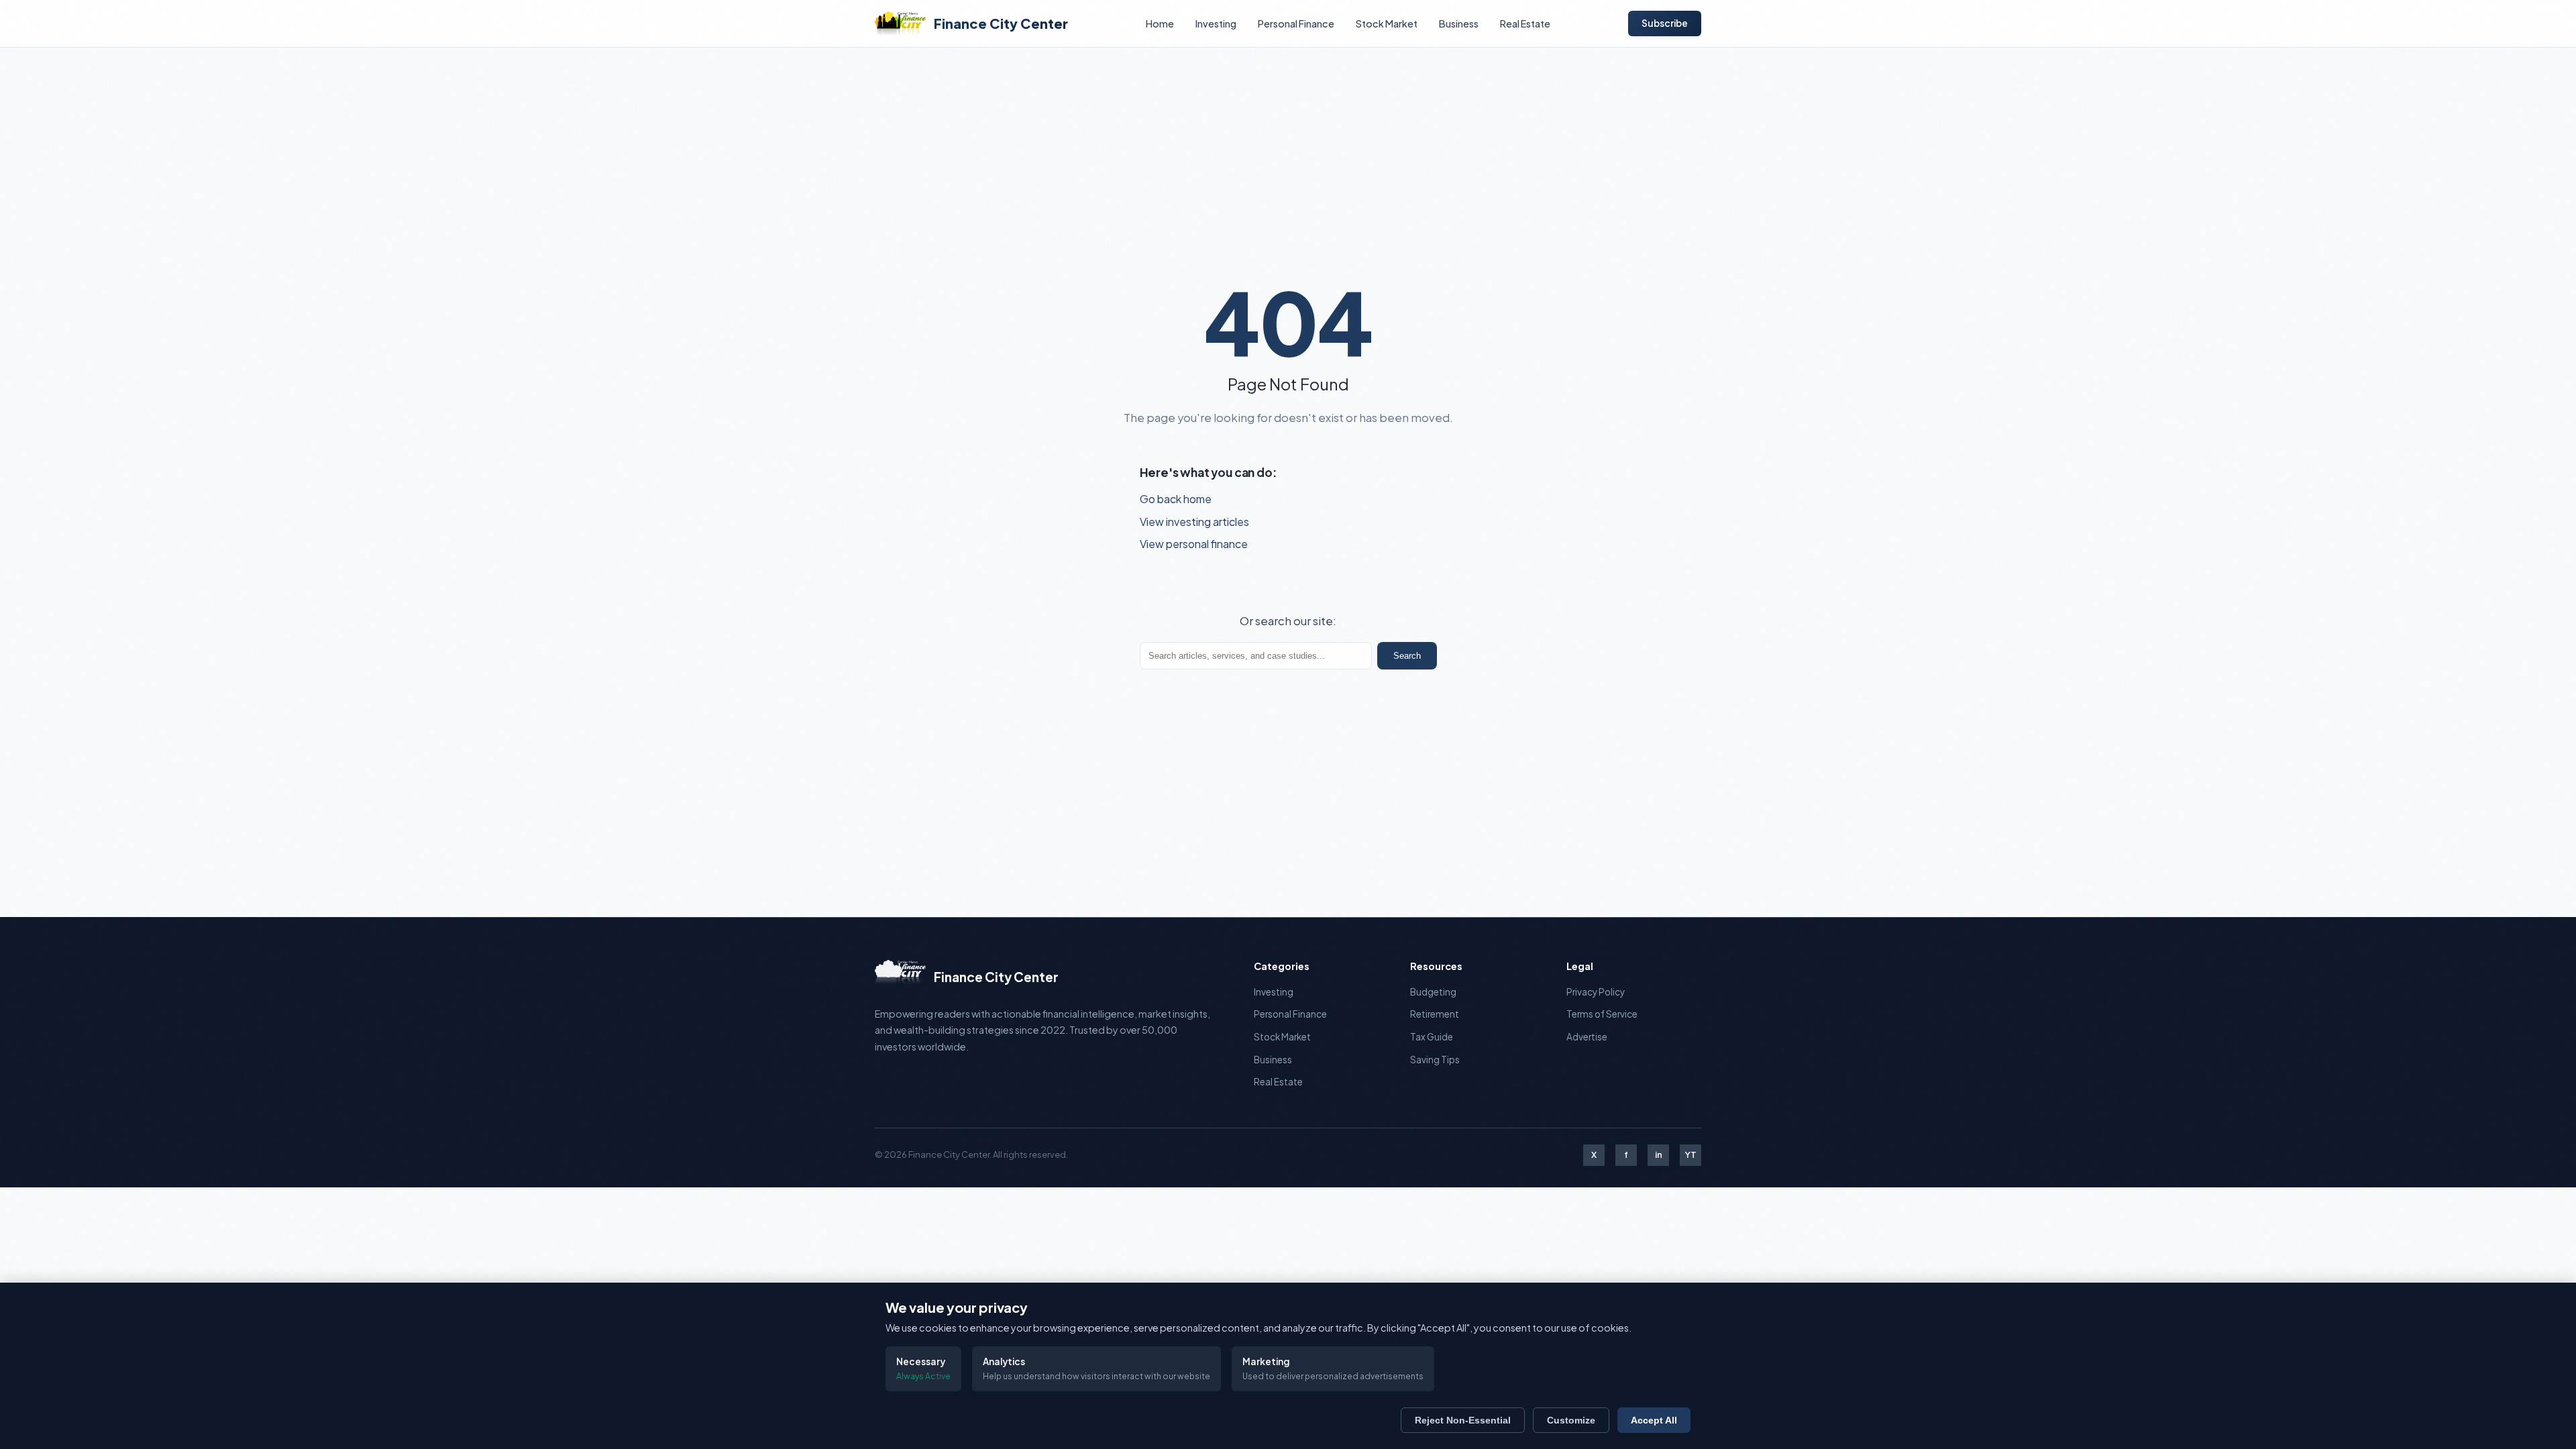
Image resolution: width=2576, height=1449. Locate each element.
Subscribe (1665, 23)
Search (1407, 656)
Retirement (1435, 1014)
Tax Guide (1432, 1037)
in (1659, 1155)
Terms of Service (1602, 1014)
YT (1691, 1155)
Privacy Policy (1596, 992)
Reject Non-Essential (1463, 1420)
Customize (1571, 1420)
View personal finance (1194, 544)
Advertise (1587, 1037)
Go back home (1176, 499)
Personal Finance (1296, 23)
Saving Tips (1435, 1060)
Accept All (1654, 1420)
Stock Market (1387, 23)
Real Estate (1525, 23)
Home (1160, 23)
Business (1459, 23)
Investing (1216, 23)
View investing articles (1194, 522)
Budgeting (1433, 992)
